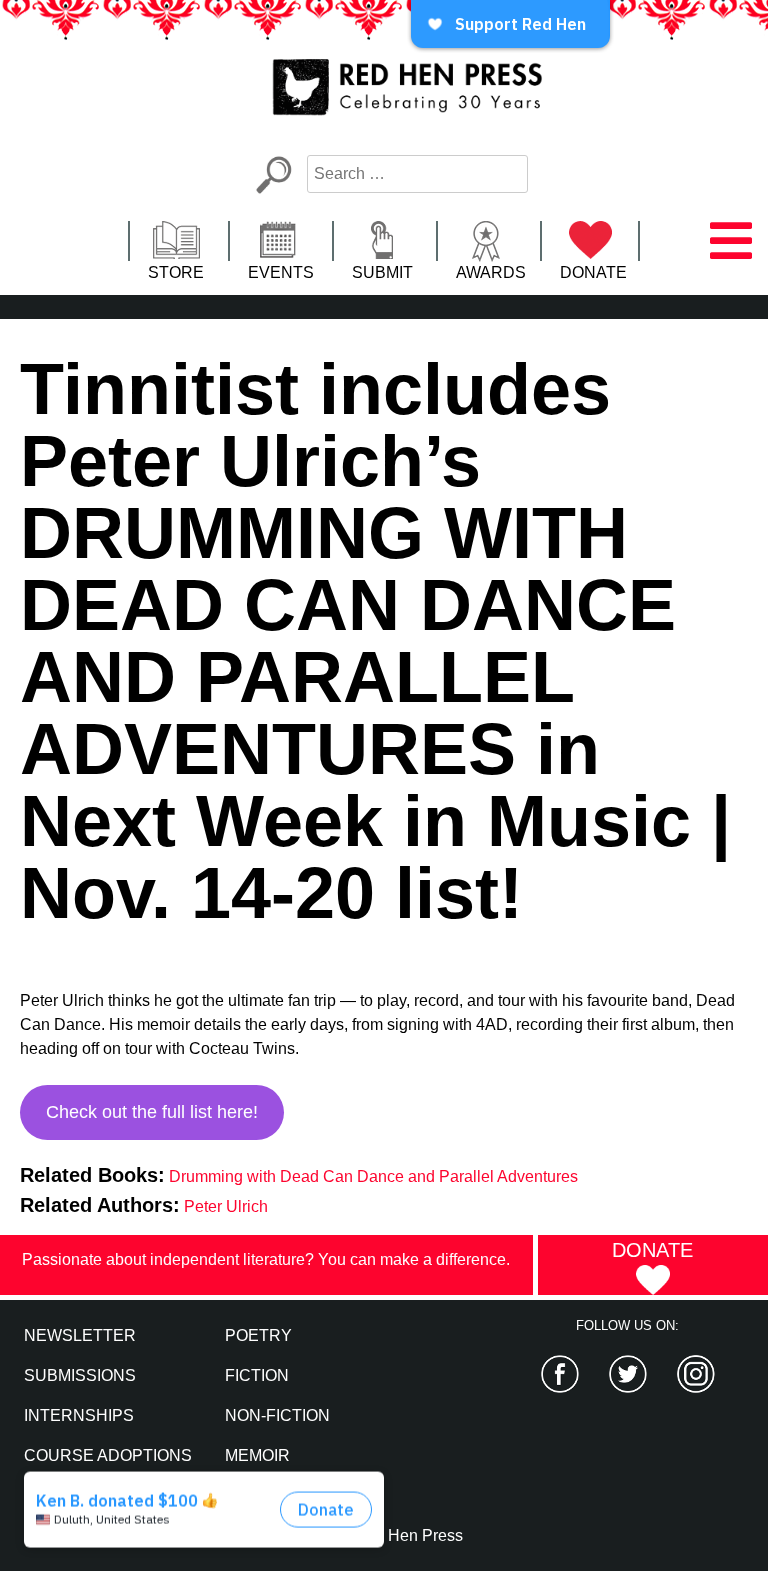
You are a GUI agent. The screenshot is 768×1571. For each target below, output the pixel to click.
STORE (176, 272)
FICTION (257, 1375)
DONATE (593, 272)
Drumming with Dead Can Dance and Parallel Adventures (373, 1176)
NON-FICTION (277, 1415)
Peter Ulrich (226, 1206)
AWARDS (491, 272)
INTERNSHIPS (79, 1415)
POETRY (258, 1335)
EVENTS (281, 272)
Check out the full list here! (152, 1112)
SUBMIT (382, 272)
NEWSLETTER (80, 1335)
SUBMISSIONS (80, 1375)
